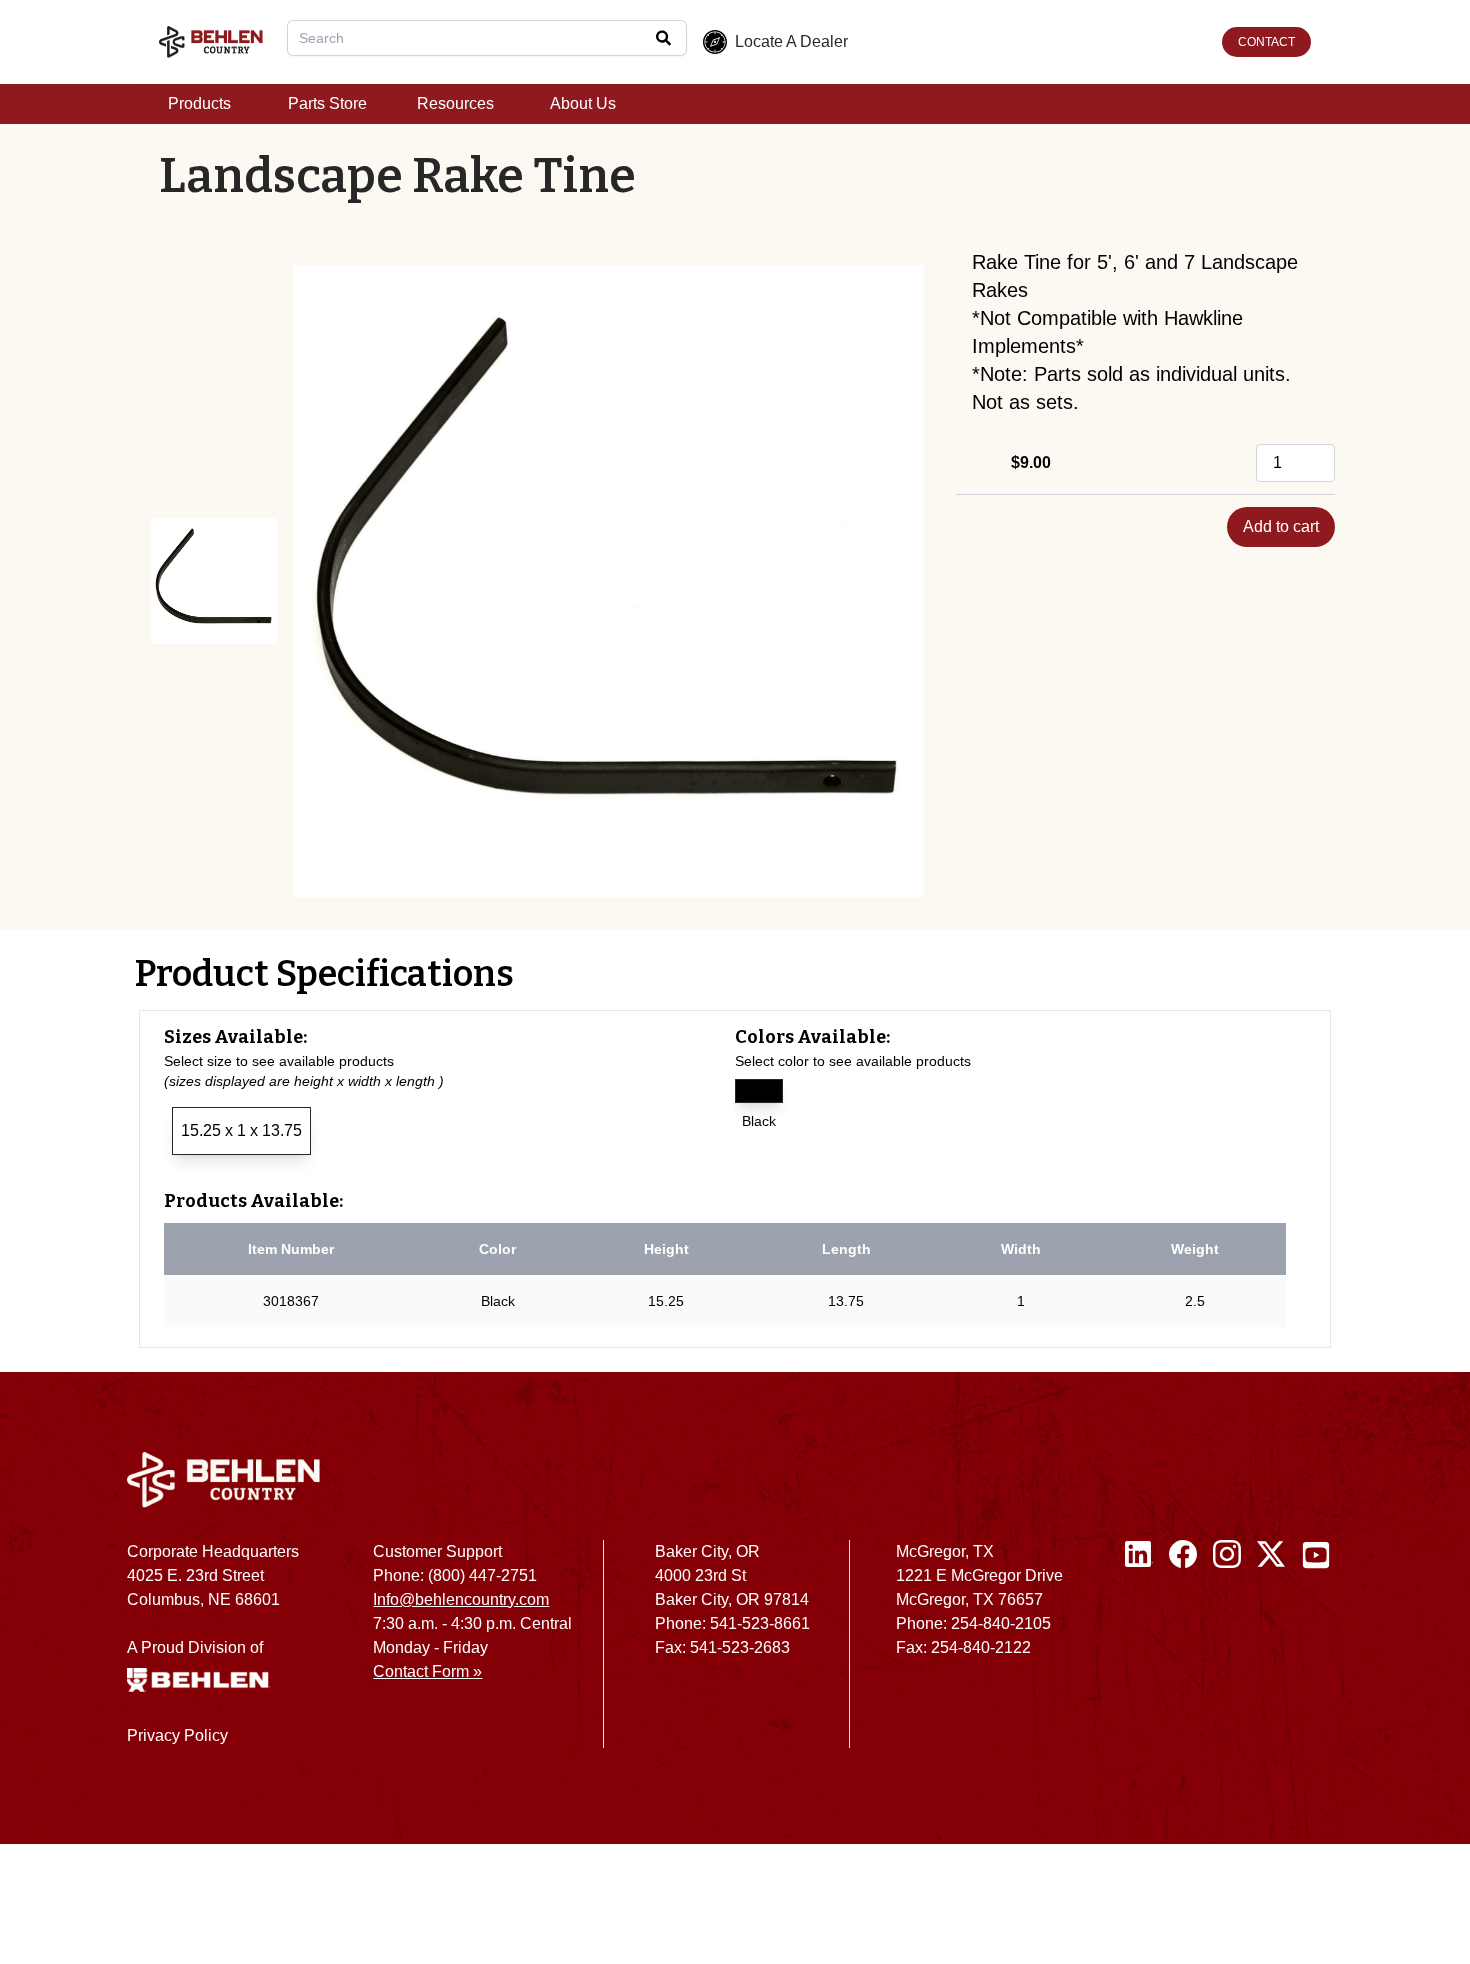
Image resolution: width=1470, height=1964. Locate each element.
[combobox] (487, 38)
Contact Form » (427, 1671)
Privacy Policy (177, 1735)
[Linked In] (1139, 1652)
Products (199, 103)
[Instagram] (1227, 1652)
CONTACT (1266, 42)
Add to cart (1281, 526)
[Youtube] (1316, 1652)
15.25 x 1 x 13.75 (241, 1130)
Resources (455, 103)
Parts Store (327, 103)
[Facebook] (1183, 1652)
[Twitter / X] (1271, 1652)
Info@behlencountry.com (461, 1599)
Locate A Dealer (791, 41)
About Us (583, 103)
